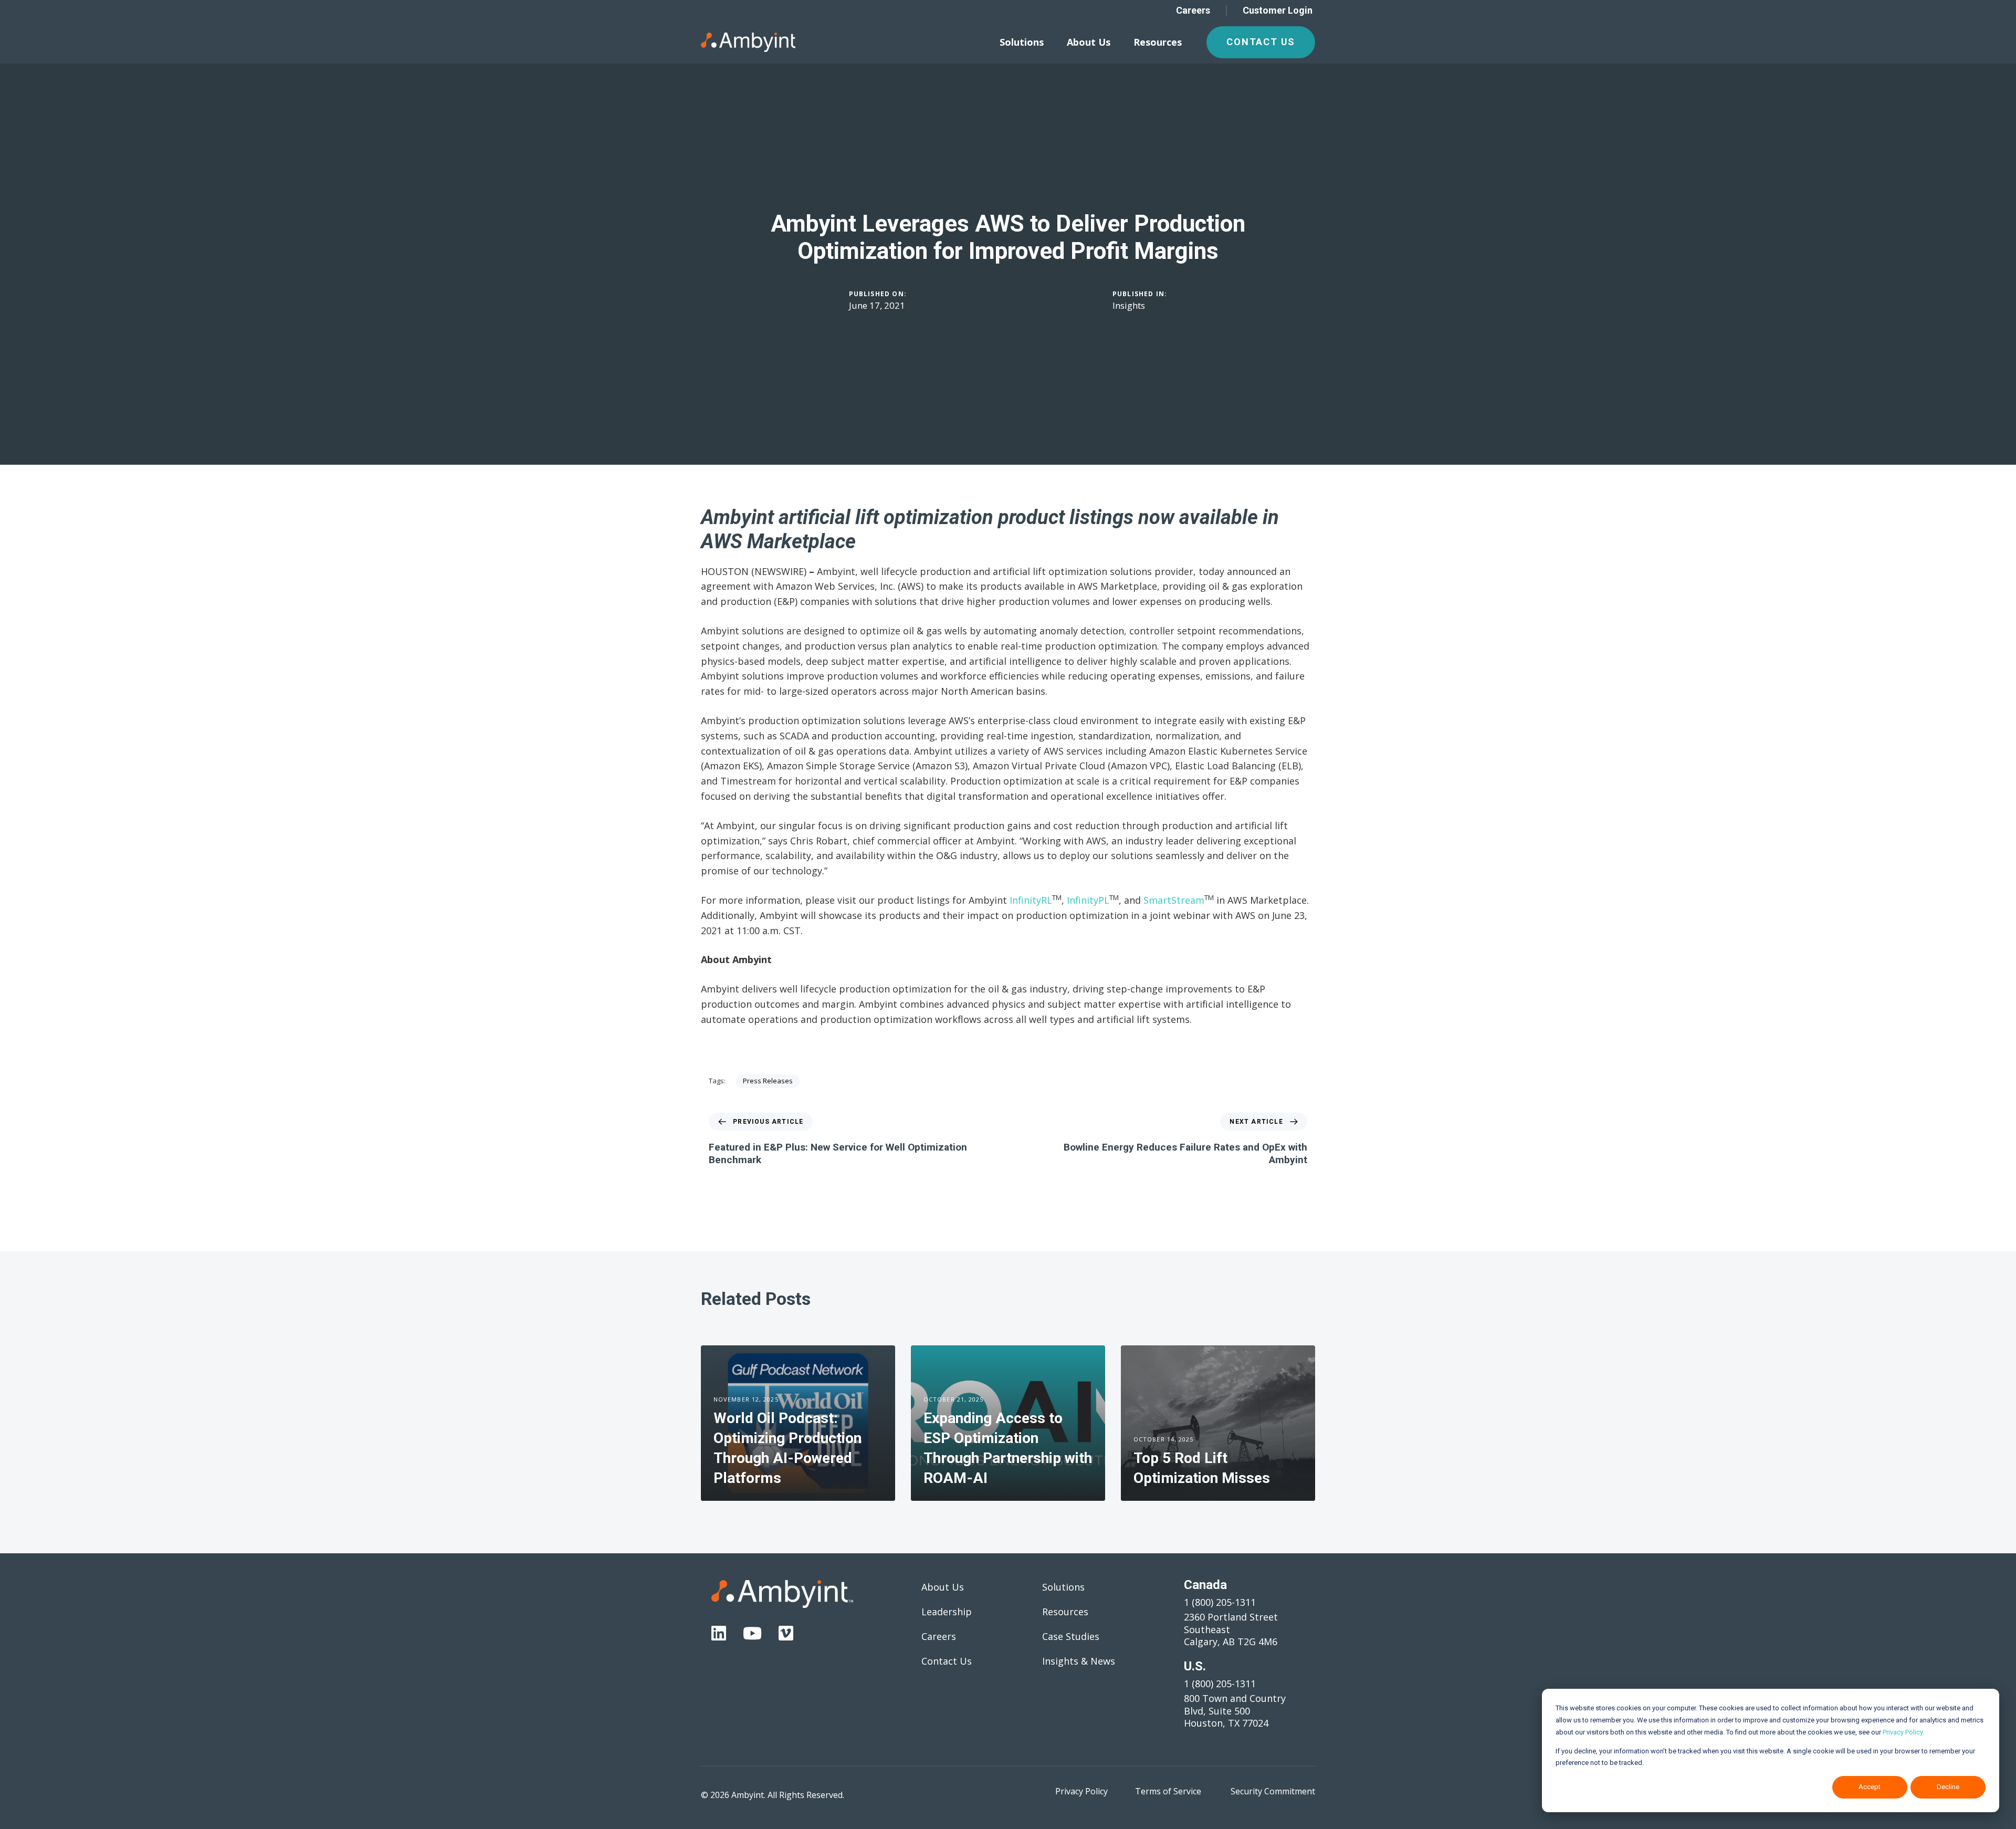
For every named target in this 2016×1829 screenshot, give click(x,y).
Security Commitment (1273, 1791)
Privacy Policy (1081, 1791)
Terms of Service (1168, 1791)
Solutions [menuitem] (1022, 42)
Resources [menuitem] (1158, 42)
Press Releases (768, 1081)
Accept (1870, 1787)
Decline (1948, 1787)
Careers (1193, 11)
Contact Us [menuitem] (947, 1661)
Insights (1129, 306)
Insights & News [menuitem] (1079, 1661)
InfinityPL (1088, 900)
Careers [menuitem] (939, 1636)
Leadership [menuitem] (947, 1612)
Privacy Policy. (1903, 1732)
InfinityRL (1031, 900)
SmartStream (1174, 900)
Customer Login (1278, 11)
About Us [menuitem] (1089, 42)
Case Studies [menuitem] (1071, 1636)
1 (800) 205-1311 (1220, 1602)
